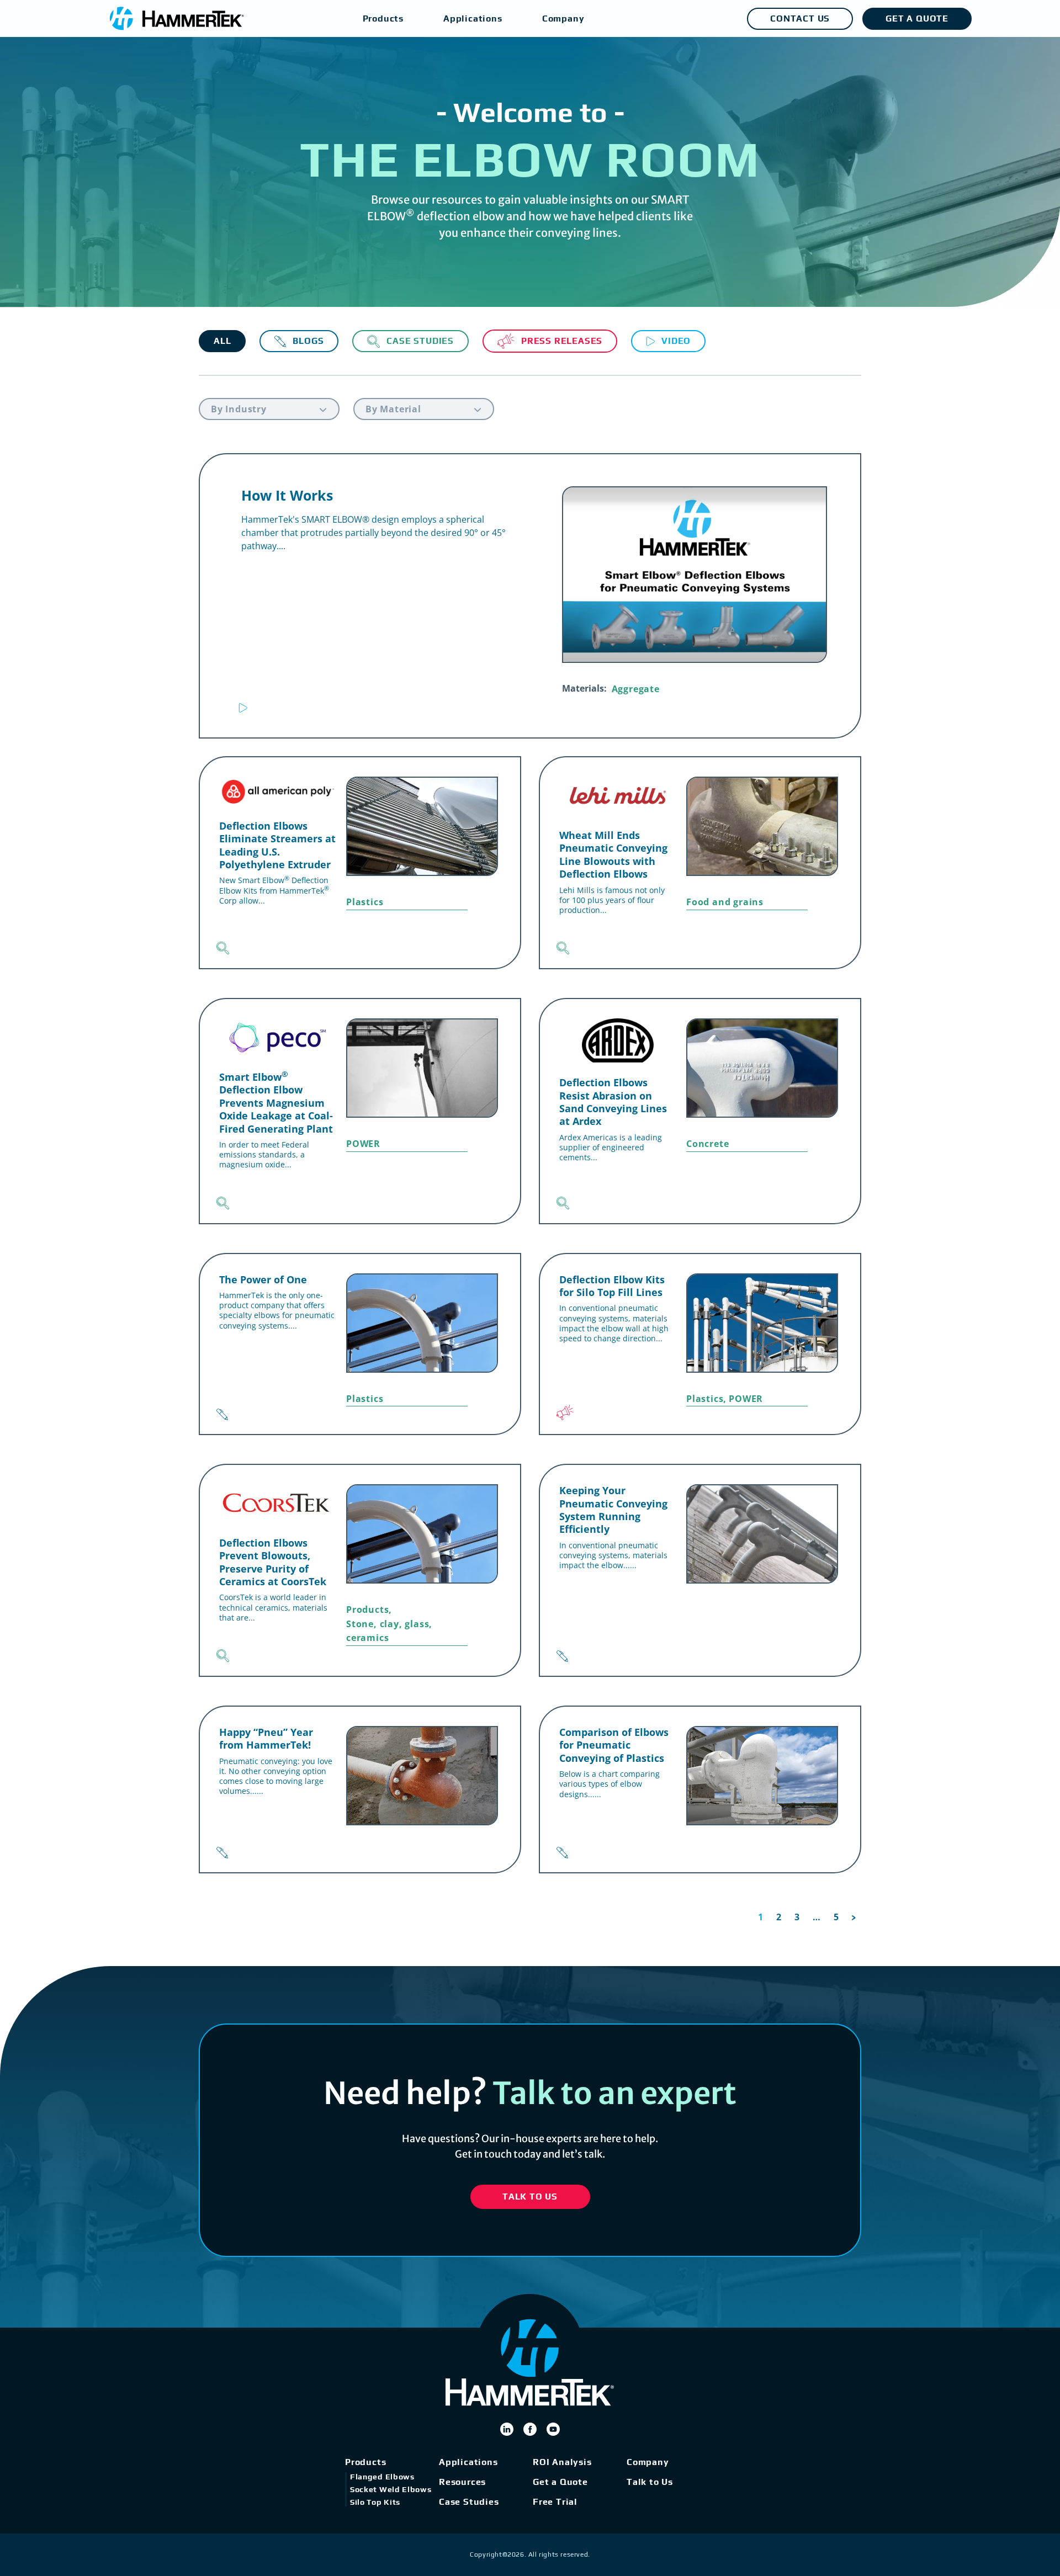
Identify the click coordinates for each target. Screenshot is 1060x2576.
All (222, 341)
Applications (468, 2462)
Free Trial (555, 2502)
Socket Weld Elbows (391, 2489)
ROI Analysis (562, 2462)
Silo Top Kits (375, 2502)
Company (648, 2462)
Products (365, 2462)
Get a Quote (560, 2482)
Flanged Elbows (382, 2477)
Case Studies (469, 2502)
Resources (462, 2482)
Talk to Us (650, 2482)
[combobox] (269, 409)
